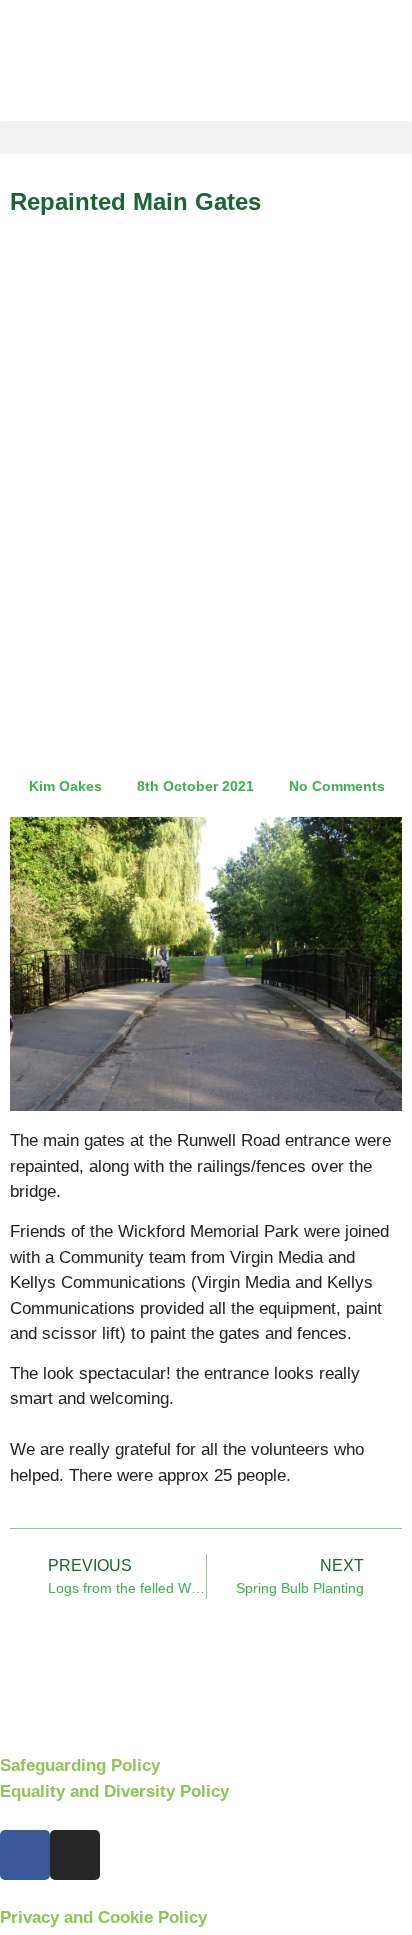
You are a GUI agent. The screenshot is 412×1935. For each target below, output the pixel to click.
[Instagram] (75, 1855)
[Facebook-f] (25, 1855)
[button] (206, 137)
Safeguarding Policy (80, 1765)
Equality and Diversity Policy (114, 1791)
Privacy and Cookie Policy (103, 1917)
